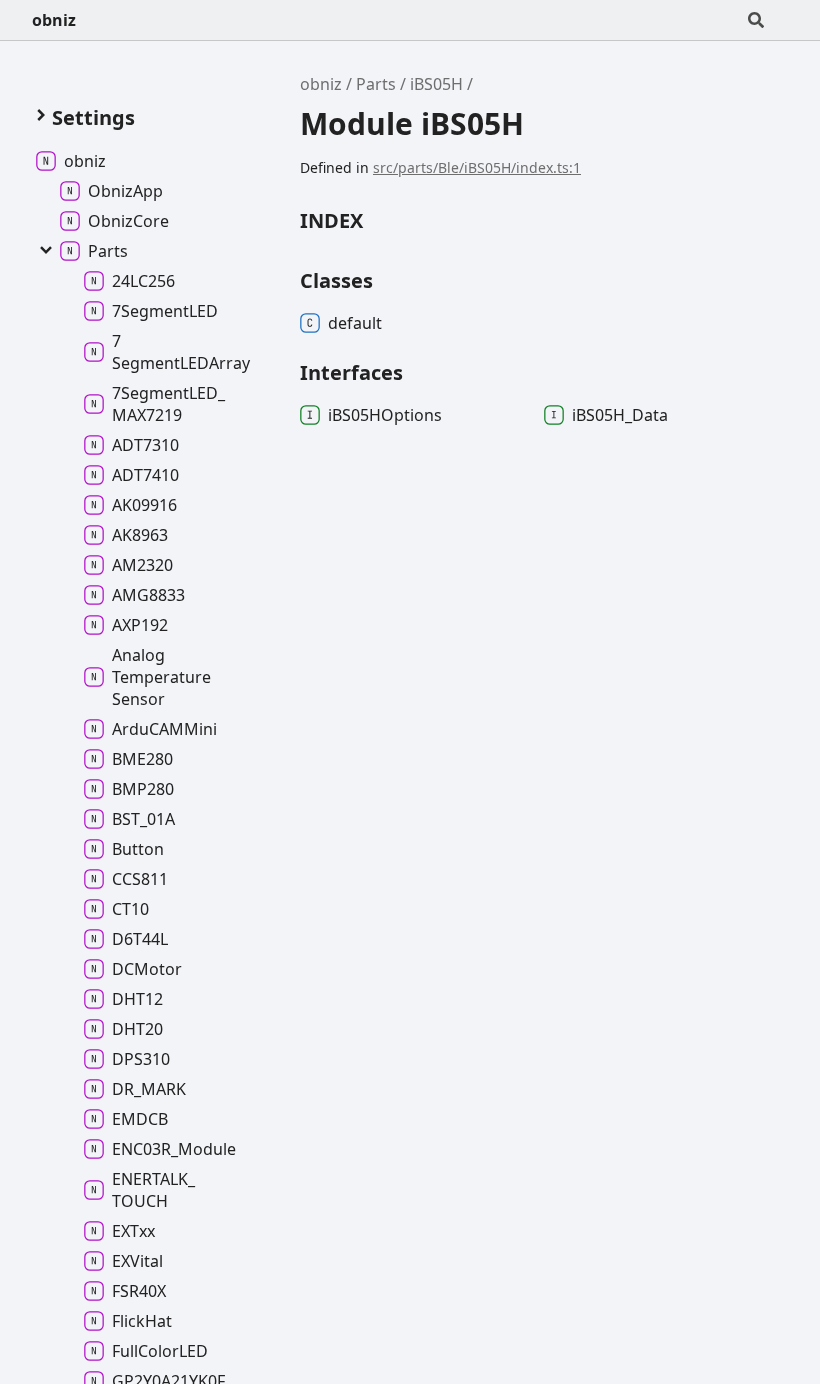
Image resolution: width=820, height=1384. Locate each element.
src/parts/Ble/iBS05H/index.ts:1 (477, 167)
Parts (376, 84)
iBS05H (436, 84)
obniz (54, 20)
